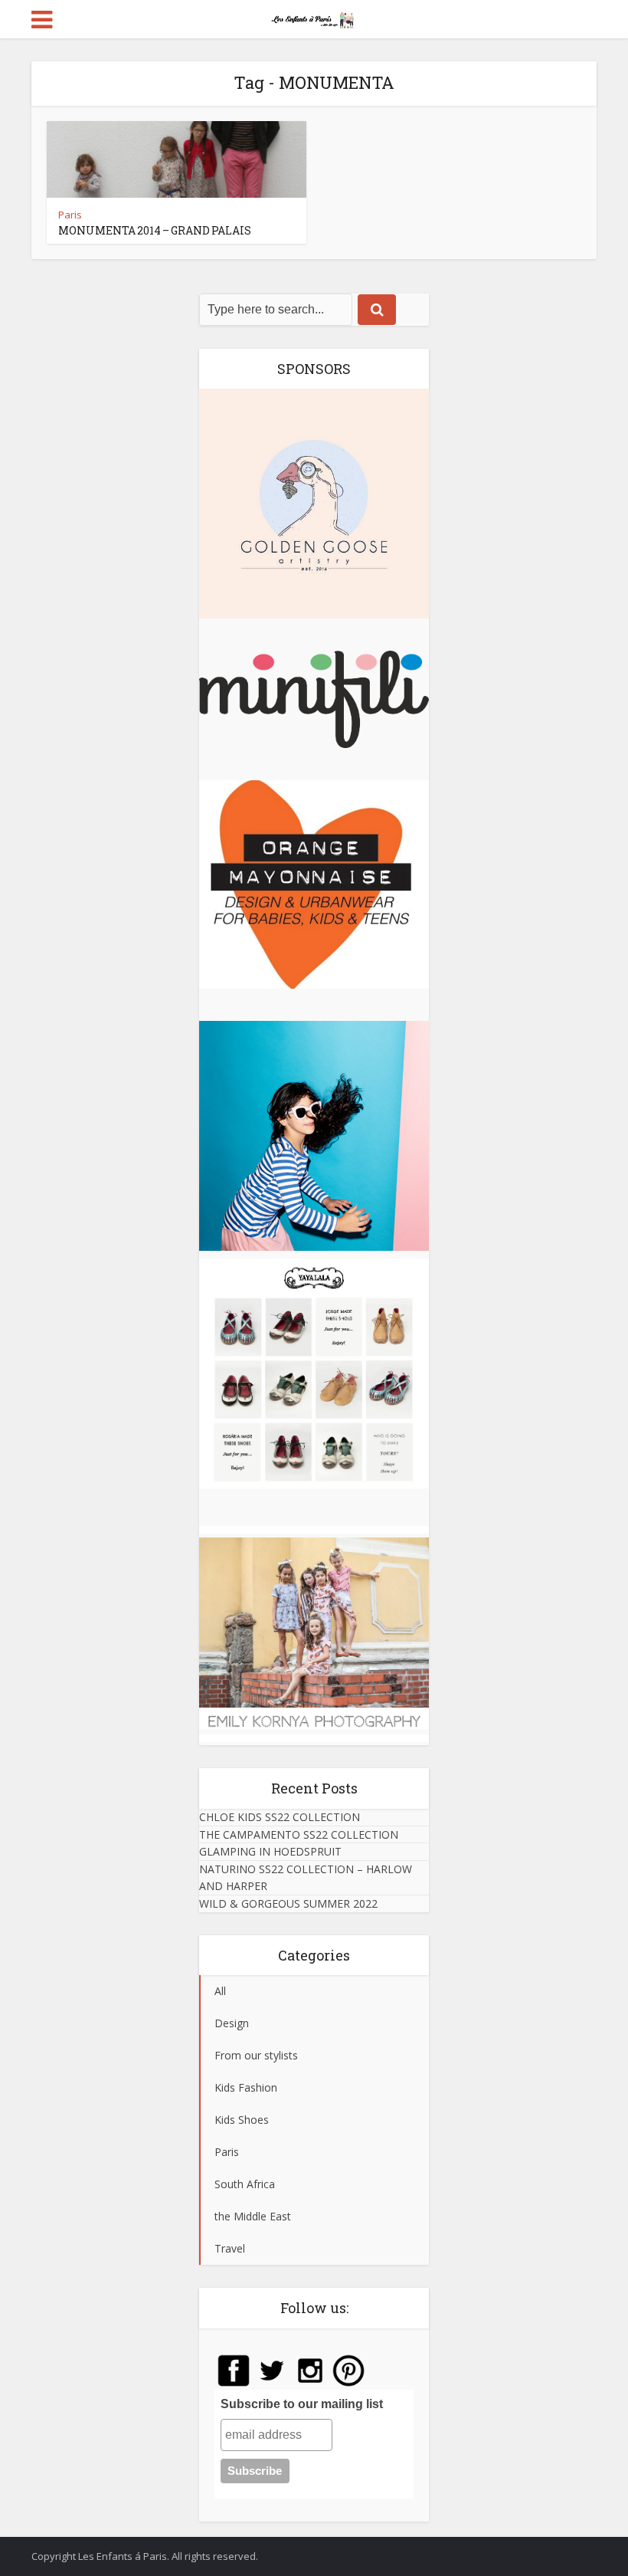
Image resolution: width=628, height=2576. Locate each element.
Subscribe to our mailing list (302, 2404)
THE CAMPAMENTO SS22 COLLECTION (299, 1834)
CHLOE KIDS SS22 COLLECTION (280, 1817)
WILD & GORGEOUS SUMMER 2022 (288, 1903)
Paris (70, 215)
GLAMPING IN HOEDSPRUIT (270, 1851)
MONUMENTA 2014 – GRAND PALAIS (155, 230)
